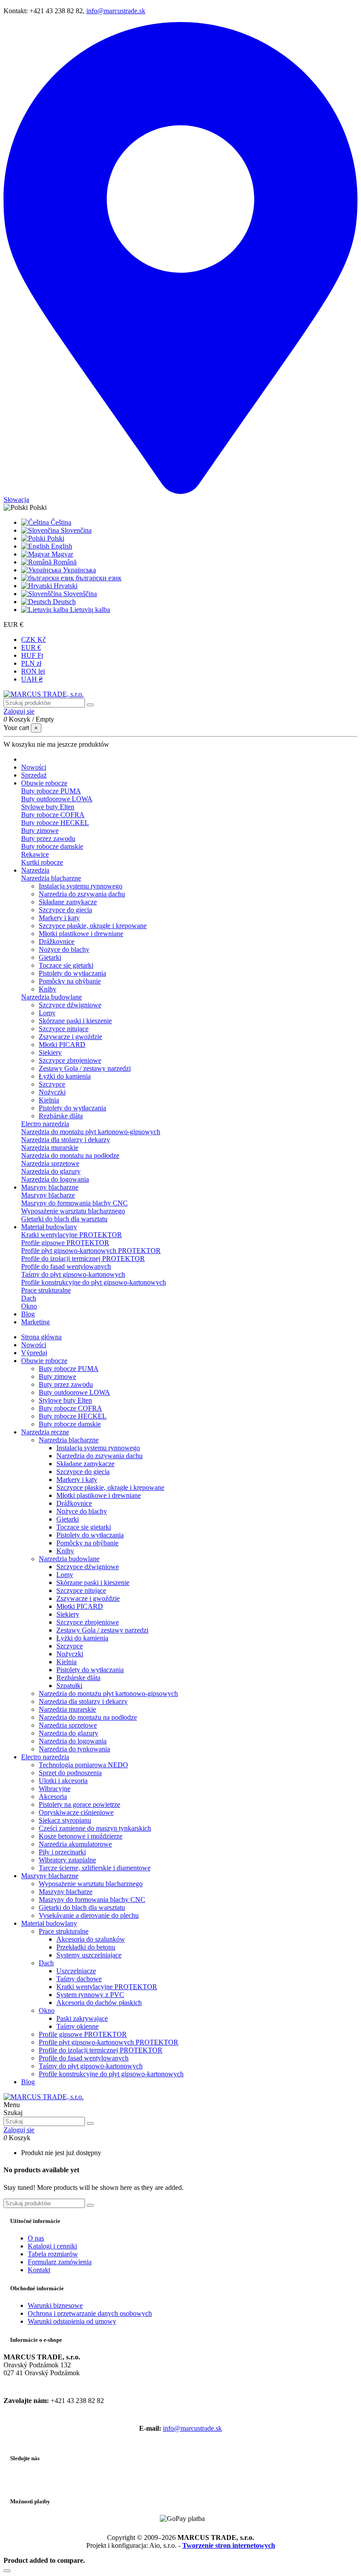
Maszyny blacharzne (50, 1876)
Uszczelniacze (76, 1971)
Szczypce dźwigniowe (70, 1005)
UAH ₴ (32, 679)
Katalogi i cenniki (52, 2246)
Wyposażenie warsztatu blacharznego (73, 1211)
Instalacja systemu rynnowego (81, 886)
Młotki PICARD (62, 1045)
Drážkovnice (57, 942)
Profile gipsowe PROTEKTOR (65, 1243)
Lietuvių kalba (89, 610)
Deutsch (63, 602)
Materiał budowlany (49, 1923)
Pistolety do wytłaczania (72, 973)
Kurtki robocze (42, 862)
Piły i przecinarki (62, 1852)
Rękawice (35, 854)
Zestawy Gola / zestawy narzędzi (85, 1068)
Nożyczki (52, 1092)
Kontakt (39, 2270)
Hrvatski (65, 586)
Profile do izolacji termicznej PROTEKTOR (83, 1259)
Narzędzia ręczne (45, 1432)
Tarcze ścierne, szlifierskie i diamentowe (95, 1868)
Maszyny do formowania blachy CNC (74, 1203)
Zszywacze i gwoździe (70, 1037)
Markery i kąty (59, 918)
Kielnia (49, 1100)
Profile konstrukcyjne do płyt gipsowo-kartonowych (94, 1282)
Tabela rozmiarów (53, 2254)
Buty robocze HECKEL (55, 823)
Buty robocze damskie (52, 846)
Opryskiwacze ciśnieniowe (76, 1812)
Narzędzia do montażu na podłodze (70, 1155)
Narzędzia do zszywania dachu (82, 894)
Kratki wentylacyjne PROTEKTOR (72, 1235)
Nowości (34, 1345)
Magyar (61, 554)
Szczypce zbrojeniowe (70, 1060)
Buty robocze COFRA (53, 815)
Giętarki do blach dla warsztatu (64, 1219)
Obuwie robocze (44, 1361)
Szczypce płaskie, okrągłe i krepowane (93, 926)
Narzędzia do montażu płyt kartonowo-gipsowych (91, 1132)
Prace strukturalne (46, 1290)
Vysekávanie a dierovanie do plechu (89, 1915)
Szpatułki (69, 1686)
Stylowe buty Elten (48, 807)
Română (64, 562)
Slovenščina (79, 594)
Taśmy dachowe (79, 1979)
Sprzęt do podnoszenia (70, 1773)
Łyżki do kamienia (65, 1076)
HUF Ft (32, 655)
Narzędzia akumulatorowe (75, 1844)
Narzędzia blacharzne (51, 878)
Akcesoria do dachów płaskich (99, 2003)
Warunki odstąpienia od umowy (72, 2321)
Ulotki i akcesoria (63, 1781)
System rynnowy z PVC (90, 1995)
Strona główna (41, 1337)
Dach (29, 1298)
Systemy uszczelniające (89, 1955)
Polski (55, 538)
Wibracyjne (55, 1789)
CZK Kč (33, 639)
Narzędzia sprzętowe (50, 1163)
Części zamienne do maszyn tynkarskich (95, 1828)
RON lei (33, 671)
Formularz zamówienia (60, 2262)
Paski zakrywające (82, 2018)
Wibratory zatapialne (67, 1860)
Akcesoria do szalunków (91, 1939)
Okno (29, 1306)
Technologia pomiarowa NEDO (83, 1765)
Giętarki (50, 957)
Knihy (48, 989)
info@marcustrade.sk (116, 11)
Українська (79, 570)
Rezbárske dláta (61, 1116)
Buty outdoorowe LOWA (57, 799)
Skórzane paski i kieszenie (75, 1021)
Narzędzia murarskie (50, 1148)
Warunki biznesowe (55, 2305)
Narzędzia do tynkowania (74, 1749)
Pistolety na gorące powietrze (79, 1804)
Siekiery (50, 1052)
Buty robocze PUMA (51, 791)
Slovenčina (75, 530)
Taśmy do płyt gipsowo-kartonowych (73, 1274)
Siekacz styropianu (65, 1820)
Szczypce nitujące (64, 1029)
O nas (36, 2238)
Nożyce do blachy (64, 949)
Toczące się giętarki (66, 965)
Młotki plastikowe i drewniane (81, 934)
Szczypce (52, 1084)
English (61, 546)
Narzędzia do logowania (55, 1179)
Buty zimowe (40, 831)
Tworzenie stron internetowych (229, 2545)
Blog (28, 2082)
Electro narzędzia (45, 1124)
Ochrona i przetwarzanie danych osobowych (90, 2313)
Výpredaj (34, 1353)
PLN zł (31, 663)
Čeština (60, 522)
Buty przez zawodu (48, 838)
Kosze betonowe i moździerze (81, 1836)
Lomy (47, 1013)
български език (98, 578)
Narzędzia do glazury (51, 1171)
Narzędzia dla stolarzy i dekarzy (66, 1140)
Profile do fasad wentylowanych (66, 1266)
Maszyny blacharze (48, 1195)
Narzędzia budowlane (52, 997)
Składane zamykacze (68, 902)
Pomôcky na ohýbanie (70, 981)
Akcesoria (53, 1797)
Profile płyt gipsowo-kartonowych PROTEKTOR (91, 1251)
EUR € (31, 647)
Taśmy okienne (77, 2026)
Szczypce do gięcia (65, 910)
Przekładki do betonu (86, 1947)
